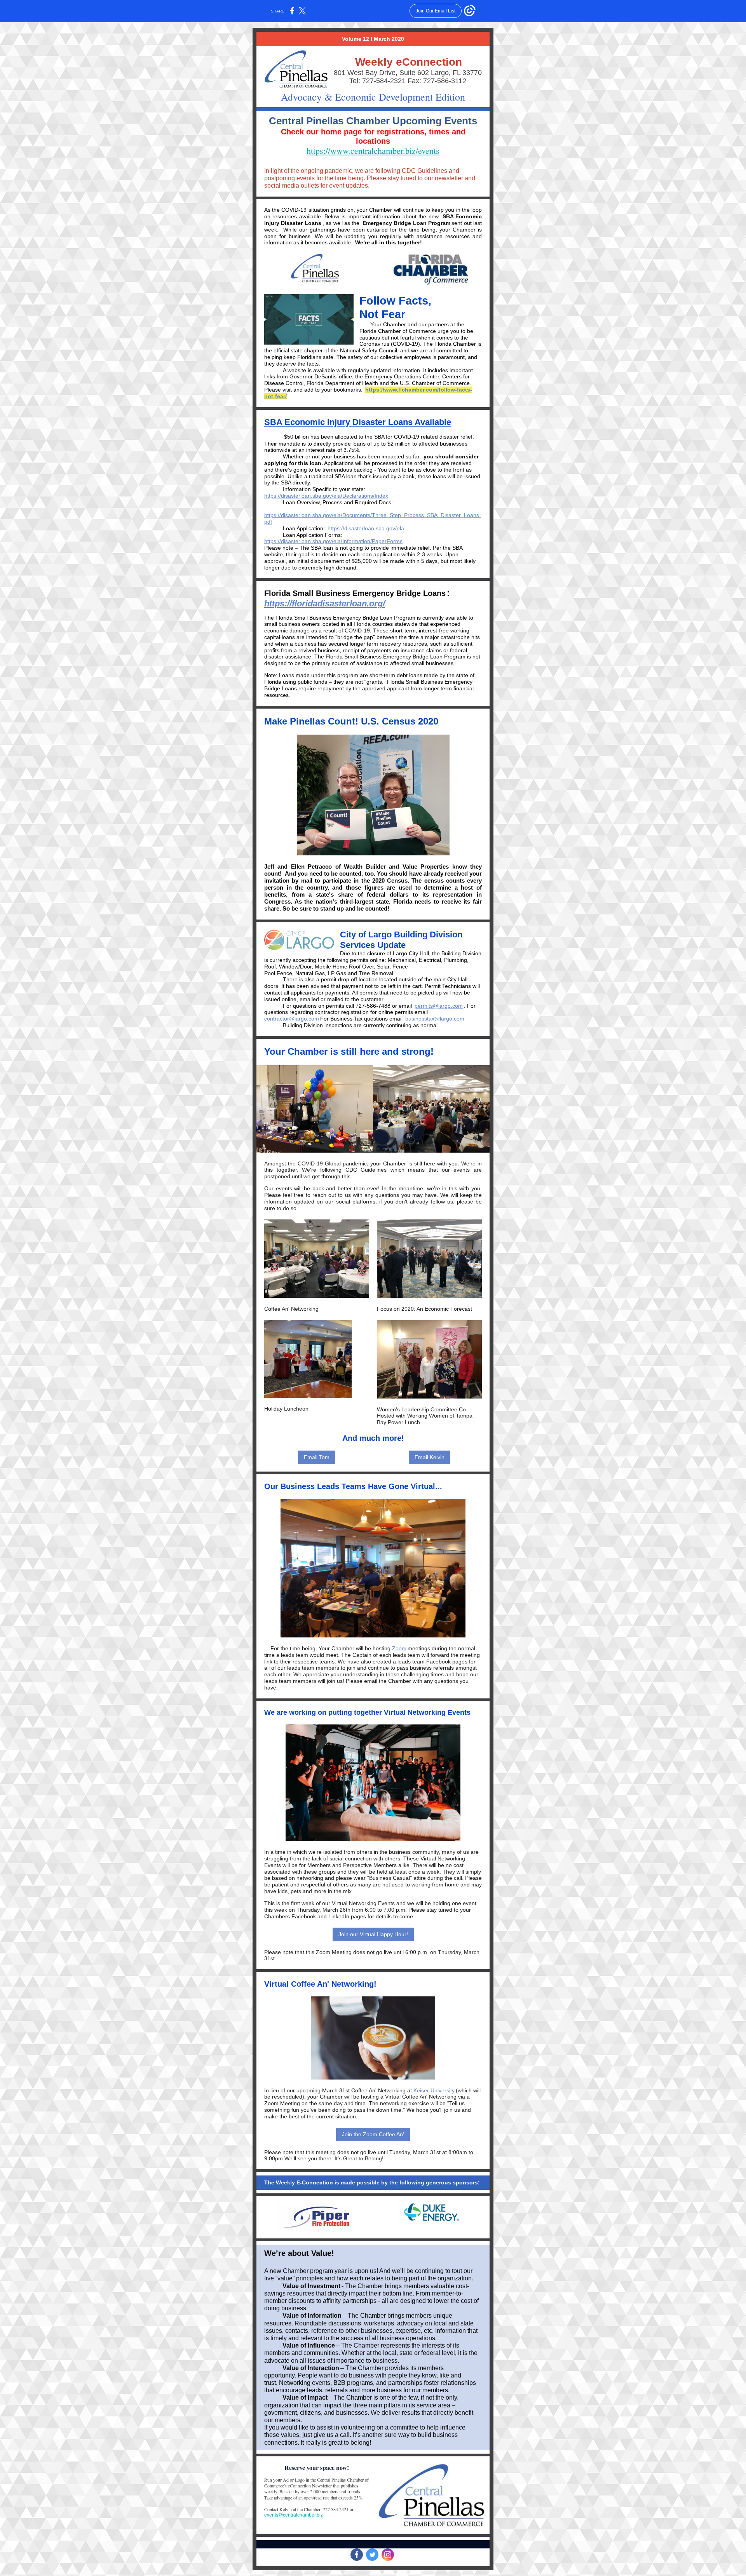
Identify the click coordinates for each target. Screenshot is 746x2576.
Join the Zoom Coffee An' (373, 2134)
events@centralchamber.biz (294, 2515)
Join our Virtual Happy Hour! (373, 1934)
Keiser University (434, 2090)
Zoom (399, 1648)
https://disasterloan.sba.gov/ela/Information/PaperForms (333, 541)
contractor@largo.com (292, 1019)
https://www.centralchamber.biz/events (373, 151)
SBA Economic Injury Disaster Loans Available (358, 422)
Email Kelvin (430, 1457)
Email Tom (317, 1457)
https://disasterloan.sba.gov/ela (366, 528)
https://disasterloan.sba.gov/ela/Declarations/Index (326, 496)
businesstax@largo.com (435, 1019)
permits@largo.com (439, 1006)
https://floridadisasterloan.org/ (325, 604)
